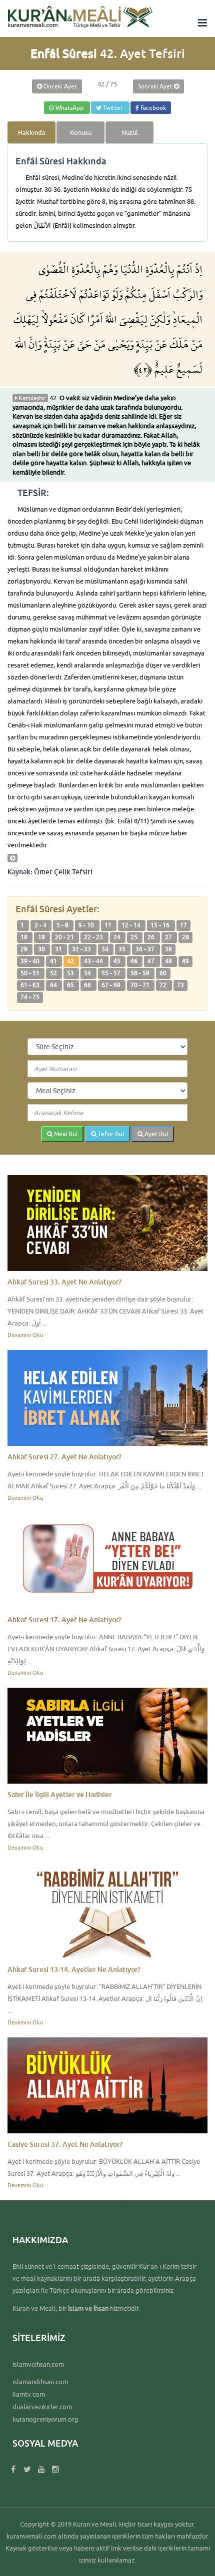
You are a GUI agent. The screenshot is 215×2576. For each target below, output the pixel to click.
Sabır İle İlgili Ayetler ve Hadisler (60, 1794)
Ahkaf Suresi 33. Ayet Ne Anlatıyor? (64, 1282)
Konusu (81, 132)
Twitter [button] (113, 108)
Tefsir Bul (110, 1134)
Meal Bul (65, 1134)
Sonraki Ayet (156, 86)
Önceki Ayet (59, 86)
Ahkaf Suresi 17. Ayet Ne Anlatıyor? (64, 1619)
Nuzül (130, 132)
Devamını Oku (25, 1335)
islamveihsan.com (38, 2364)
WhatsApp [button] (69, 108)
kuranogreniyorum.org (45, 2419)
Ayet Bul (155, 1134)
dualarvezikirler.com (42, 2407)
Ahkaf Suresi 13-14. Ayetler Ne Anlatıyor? (74, 1969)
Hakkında (32, 132)
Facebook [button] (152, 108)
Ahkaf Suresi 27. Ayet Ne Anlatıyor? (64, 1457)
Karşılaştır (31, 398)
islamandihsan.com (40, 2382)
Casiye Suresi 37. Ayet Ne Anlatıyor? (65, 2144)
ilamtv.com (29, 2394)
